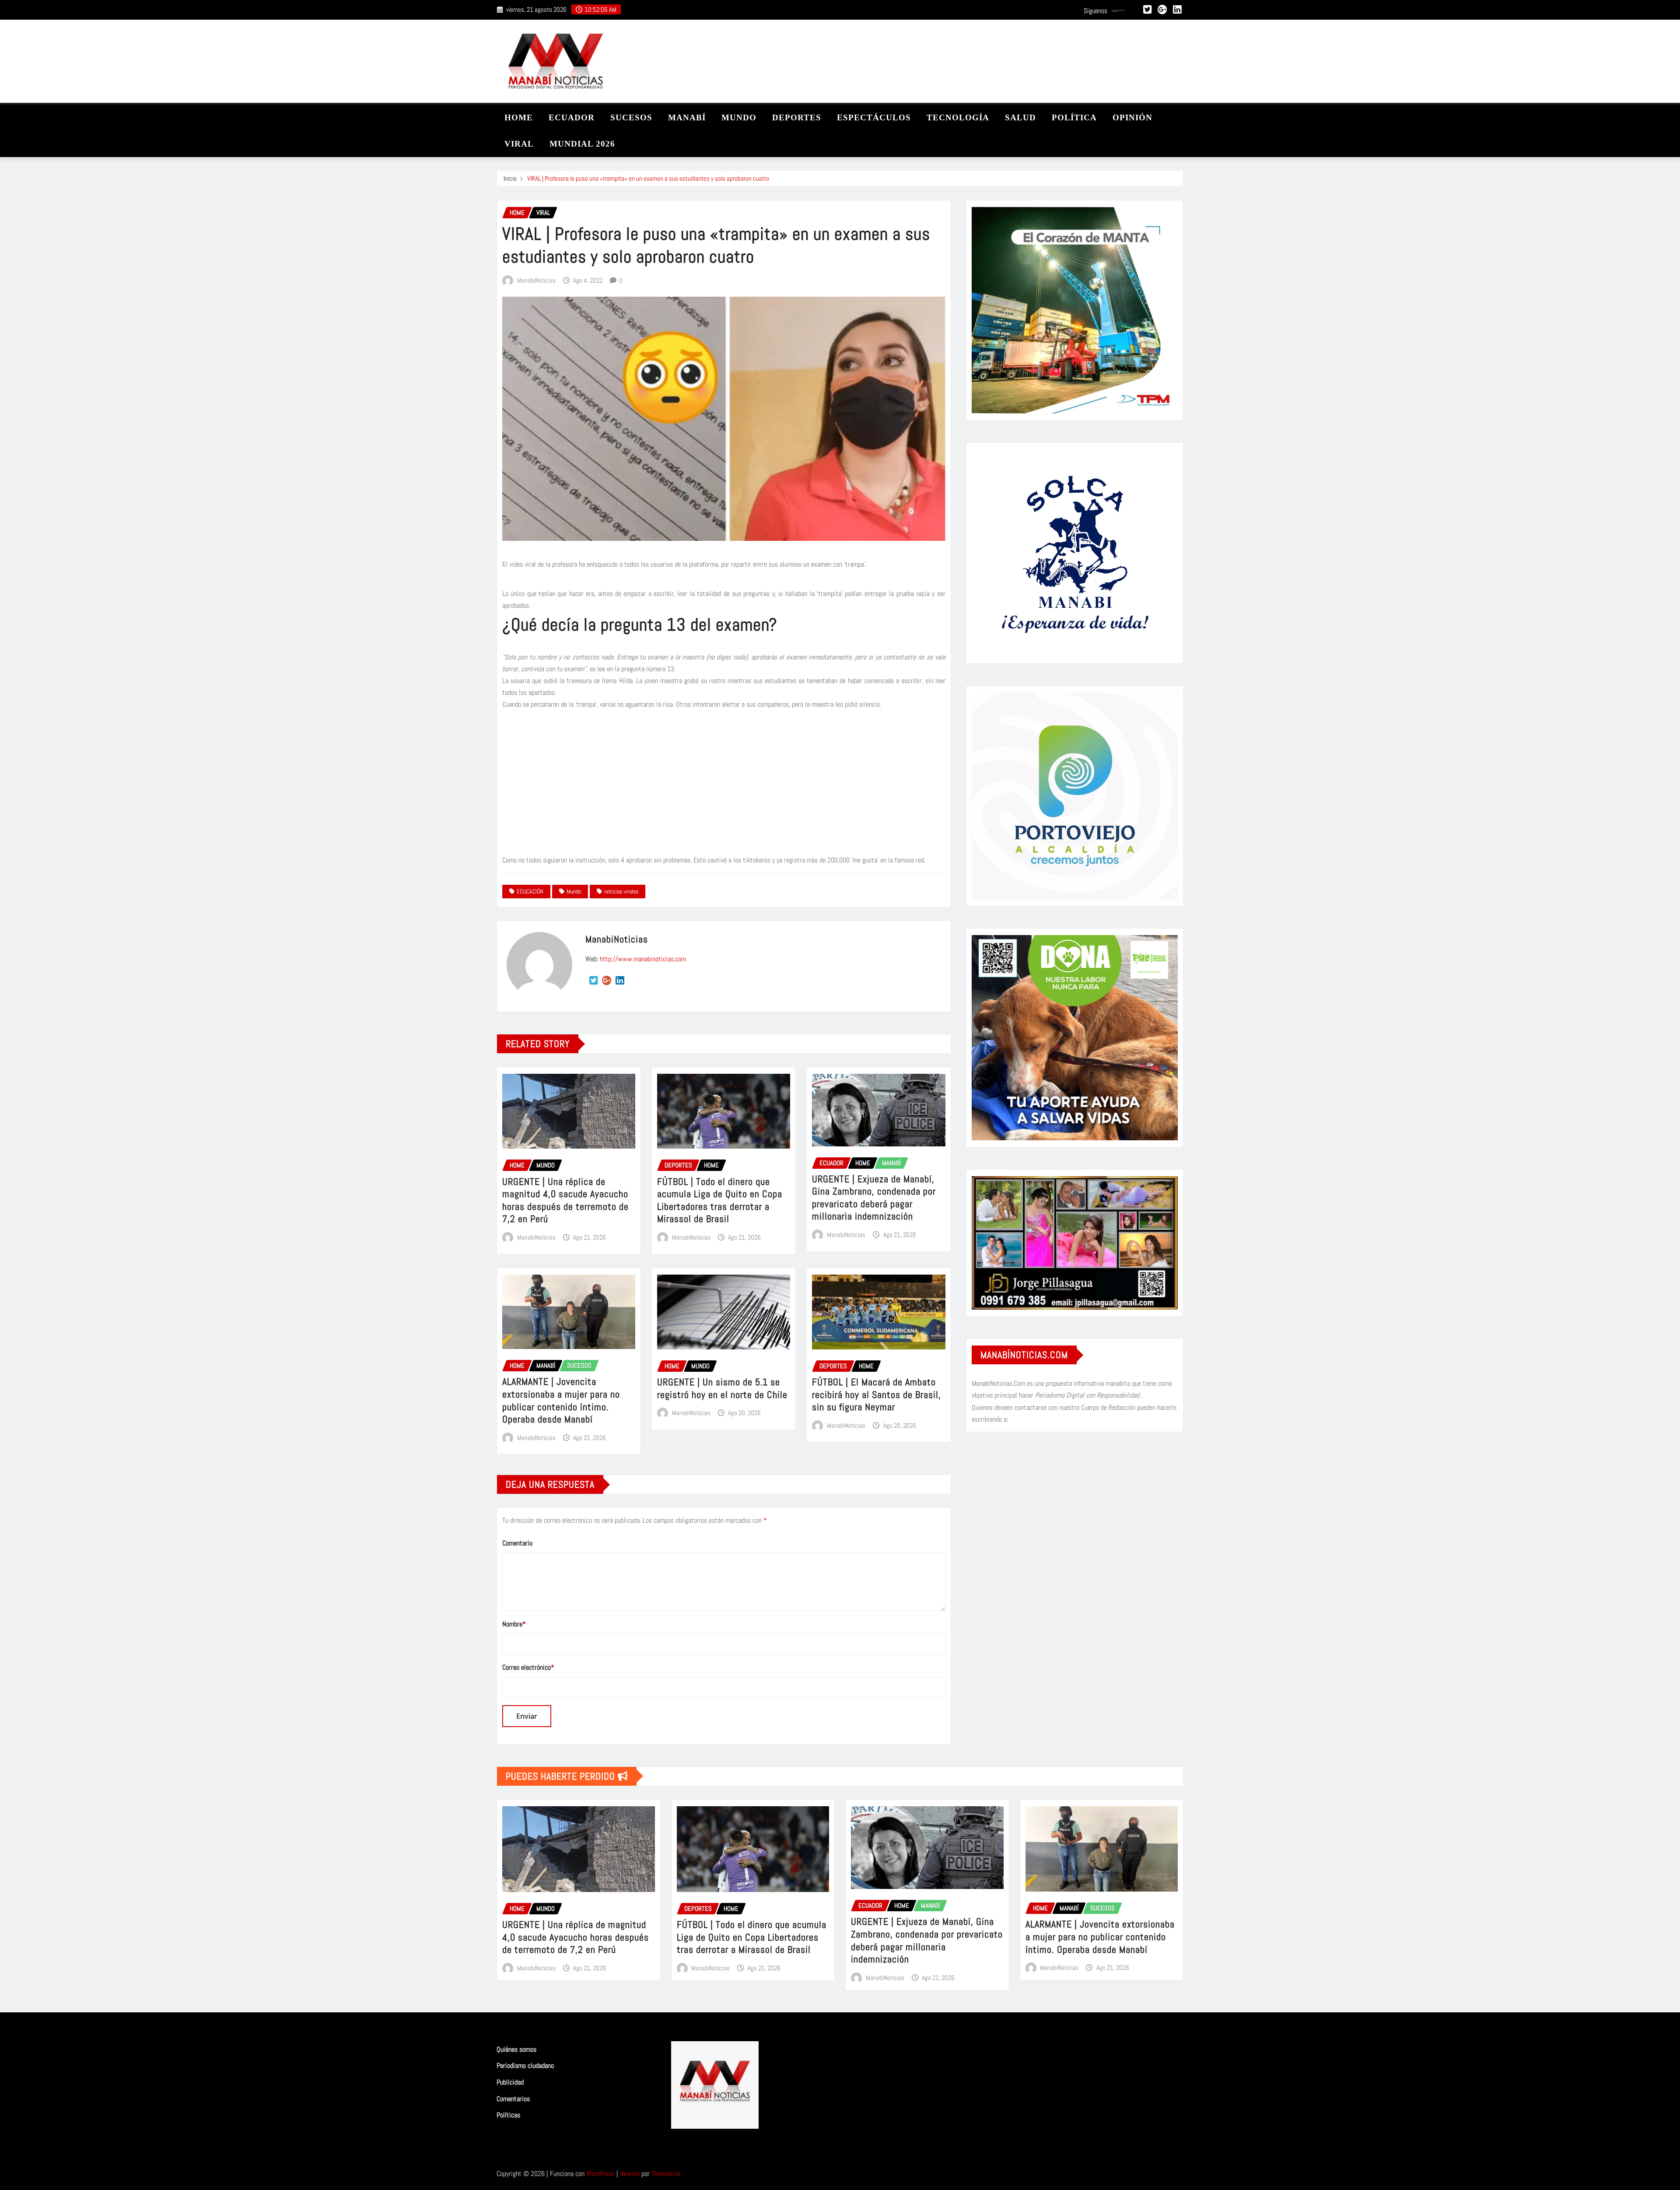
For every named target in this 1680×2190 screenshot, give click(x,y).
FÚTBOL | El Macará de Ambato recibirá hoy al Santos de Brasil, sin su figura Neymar (877, 1394)
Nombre (514, 1624)
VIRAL (519, 144)
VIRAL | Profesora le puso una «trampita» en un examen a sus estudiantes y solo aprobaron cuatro (648, 178)
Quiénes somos (516, 2049)
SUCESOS (631, 117)
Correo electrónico (528, 1667)
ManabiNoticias (536, 280)
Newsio (630, 2174)
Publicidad (510, 2082)
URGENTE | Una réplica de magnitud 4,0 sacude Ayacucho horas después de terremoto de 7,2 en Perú (565, 1200)
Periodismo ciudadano (525, 2066)
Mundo (574, 891)
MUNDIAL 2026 (582, 144)
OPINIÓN (1132, 117)
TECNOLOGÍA (958, 117)
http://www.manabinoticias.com (643, 959)
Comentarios (513, 2099)
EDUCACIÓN (530, 891)
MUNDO (739, 117)
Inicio (510, 178)
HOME (519, 117)
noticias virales (621, 891)
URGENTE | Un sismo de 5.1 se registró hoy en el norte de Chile (722, 1388)
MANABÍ (687, 117)
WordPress (600, 2174)
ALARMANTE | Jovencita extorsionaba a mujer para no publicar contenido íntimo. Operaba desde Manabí (561, 1400)
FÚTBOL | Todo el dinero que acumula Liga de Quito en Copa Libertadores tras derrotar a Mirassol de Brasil (720, 1200)
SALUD (1020, 117)
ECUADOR (572, 117)
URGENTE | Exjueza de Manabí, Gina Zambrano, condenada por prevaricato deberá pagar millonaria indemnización (874, 1198)
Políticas (508, 2115)
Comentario (517, 1543)
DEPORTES (797, 117)
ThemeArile (666, 2174)
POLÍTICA (1074, 117)
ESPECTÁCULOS (874, 117)
